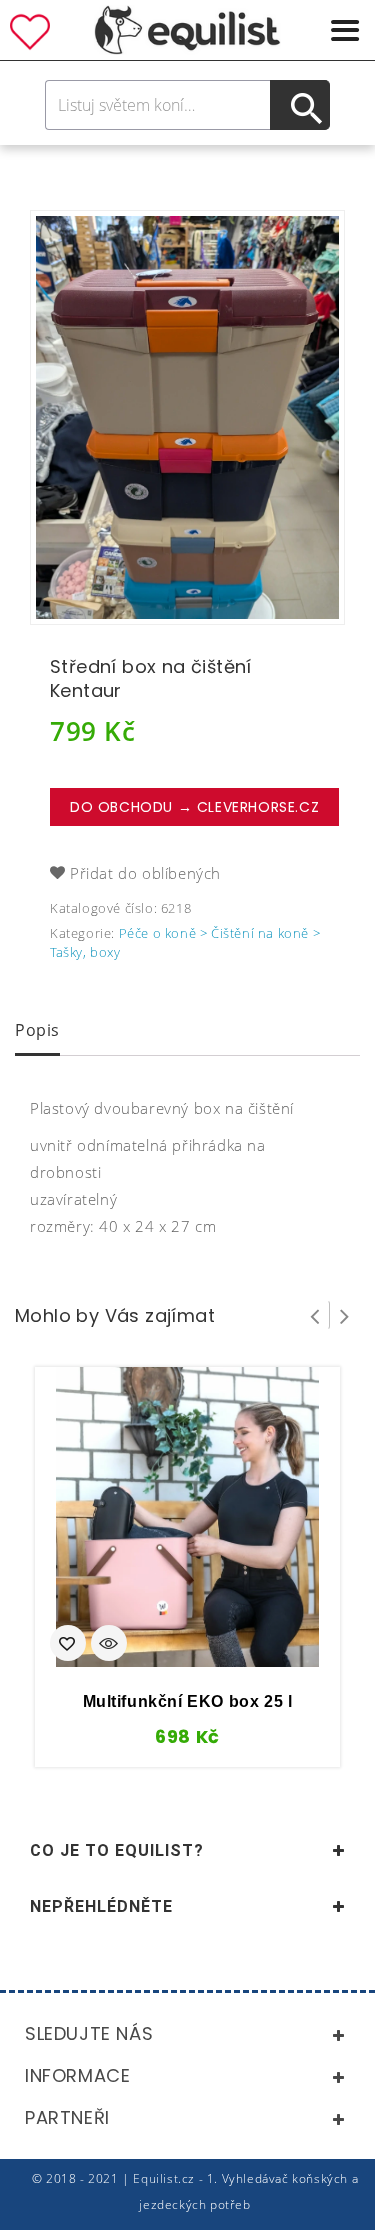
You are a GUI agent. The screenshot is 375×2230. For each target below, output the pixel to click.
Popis (37, 1030)
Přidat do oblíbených (145, 873)
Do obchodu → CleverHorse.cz (194, 807)
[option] (187, 417)
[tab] (37, 1032)
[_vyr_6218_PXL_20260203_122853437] (187, 417)
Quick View (109, 1645)
